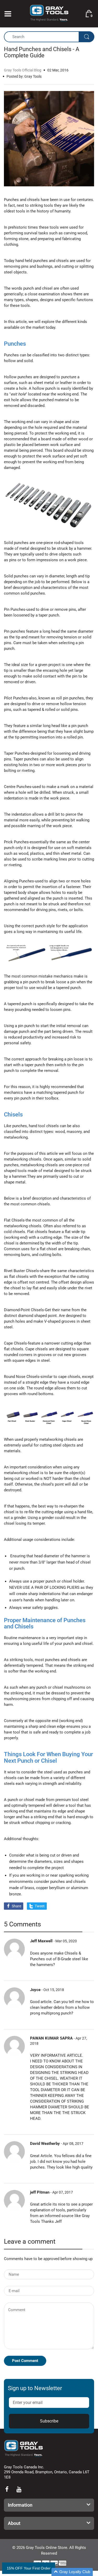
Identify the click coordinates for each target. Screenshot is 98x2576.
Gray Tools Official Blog (23, 70)
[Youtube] (19, 2489)
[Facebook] (7, 2489)
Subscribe (49, 2421)
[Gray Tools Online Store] (49, 13)
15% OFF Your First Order (29, 2568)
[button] (72, 2572)
